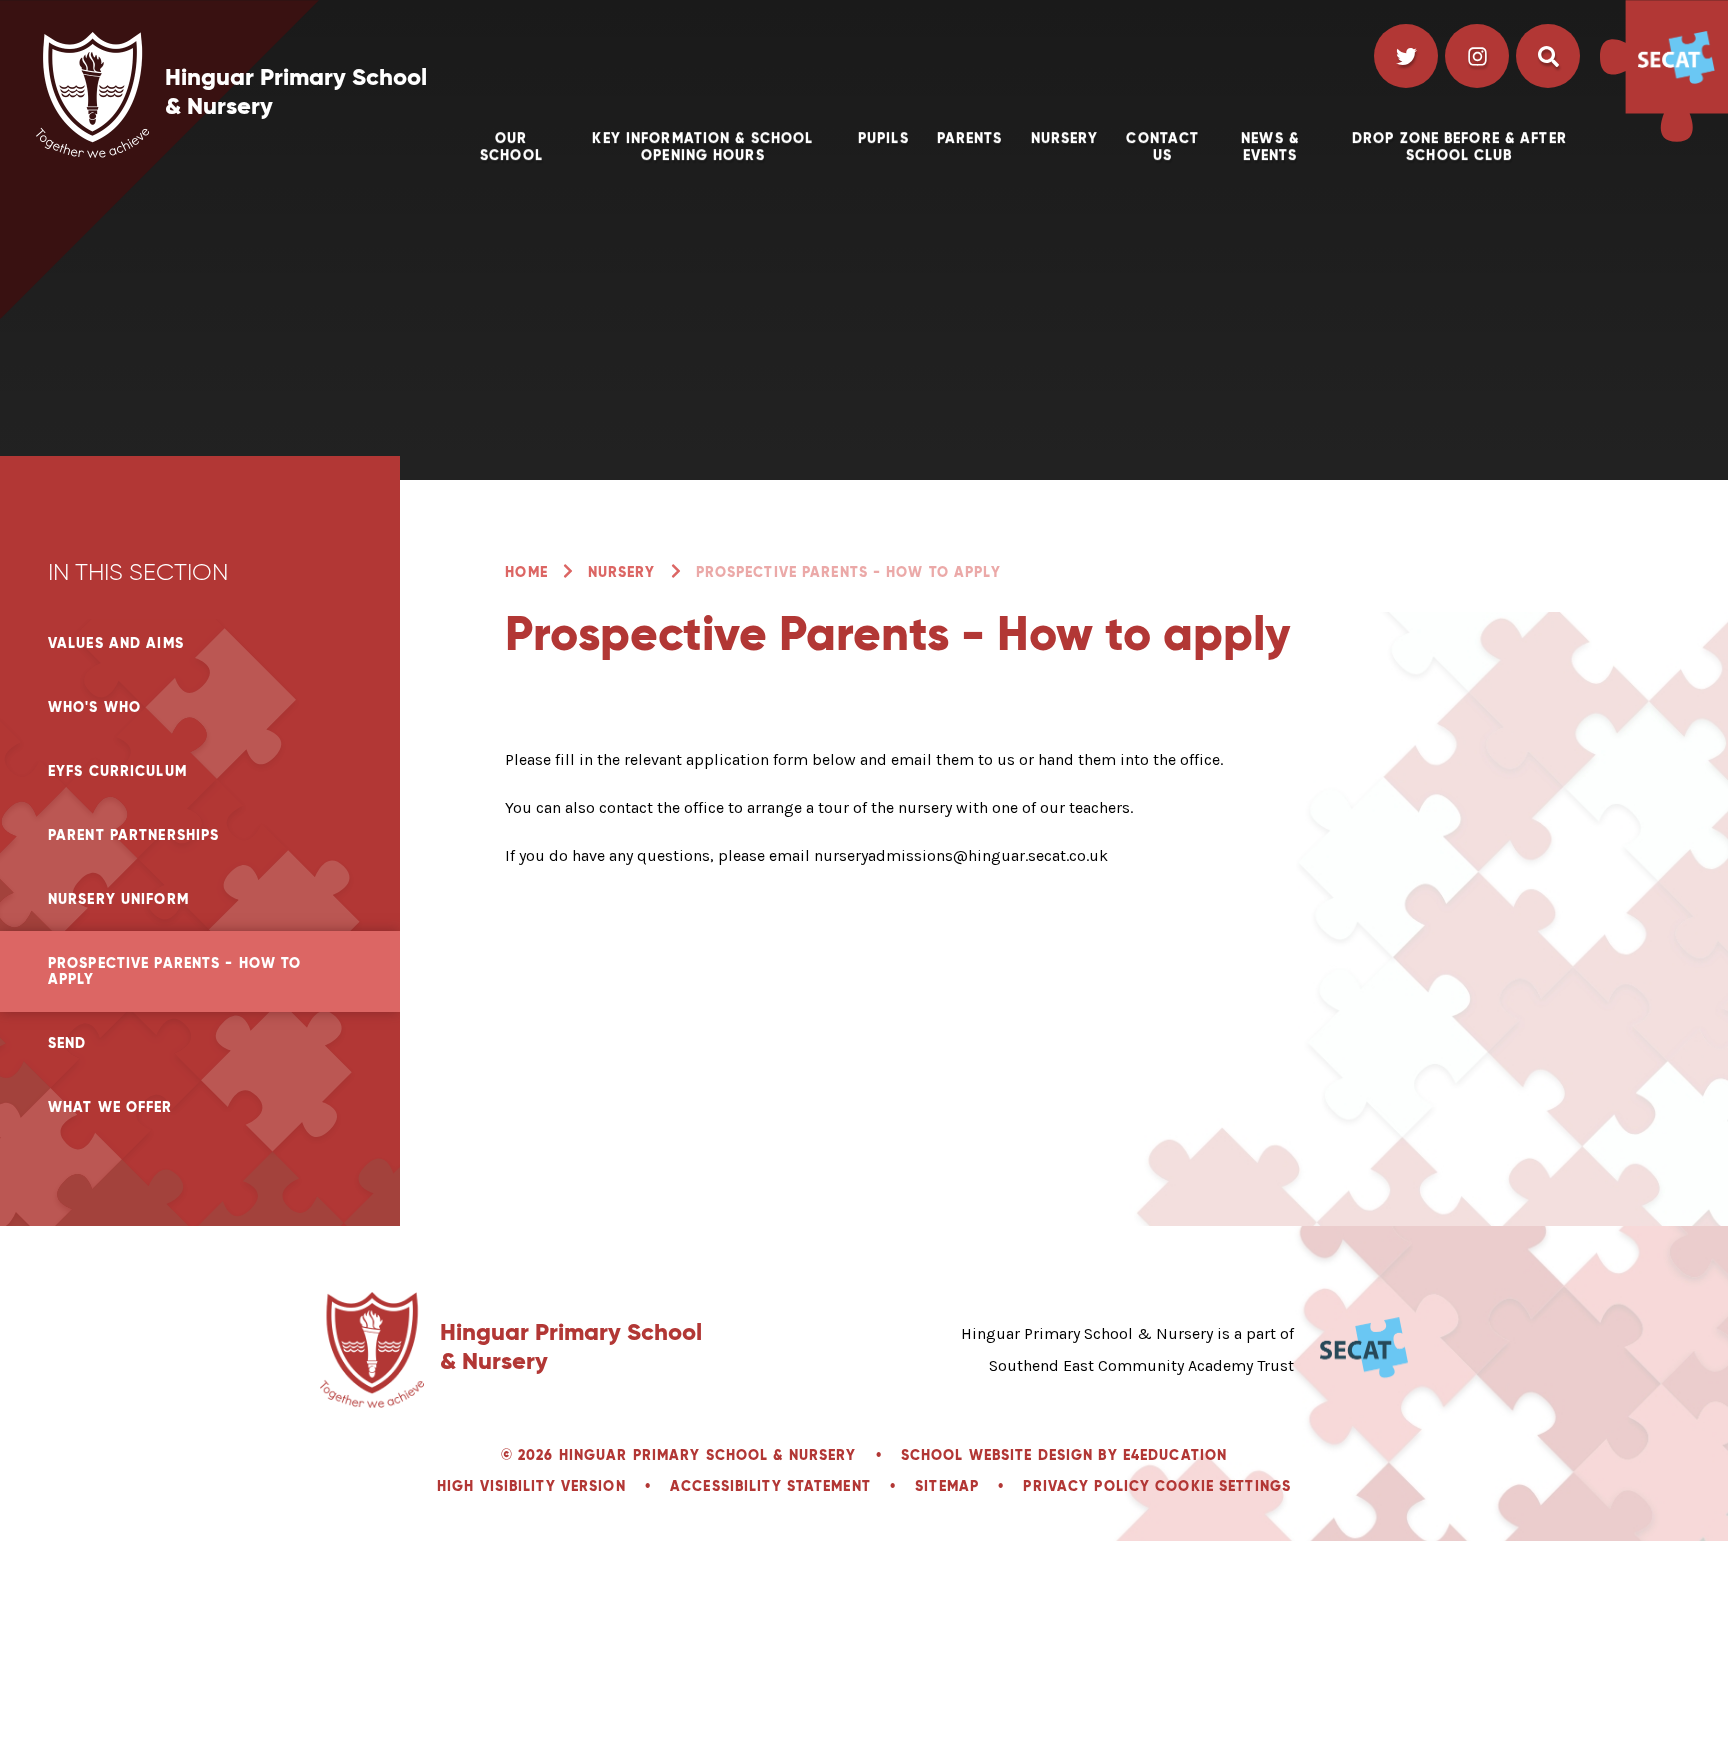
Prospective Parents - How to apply (848, 572)
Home (526, 572)
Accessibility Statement (770, 1486)
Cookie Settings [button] (1223, 1486)
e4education (1175, 1455)
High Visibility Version (531, 1486)
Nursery (622, 572)
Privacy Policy (1086, 1486)
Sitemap (947, 1486)
